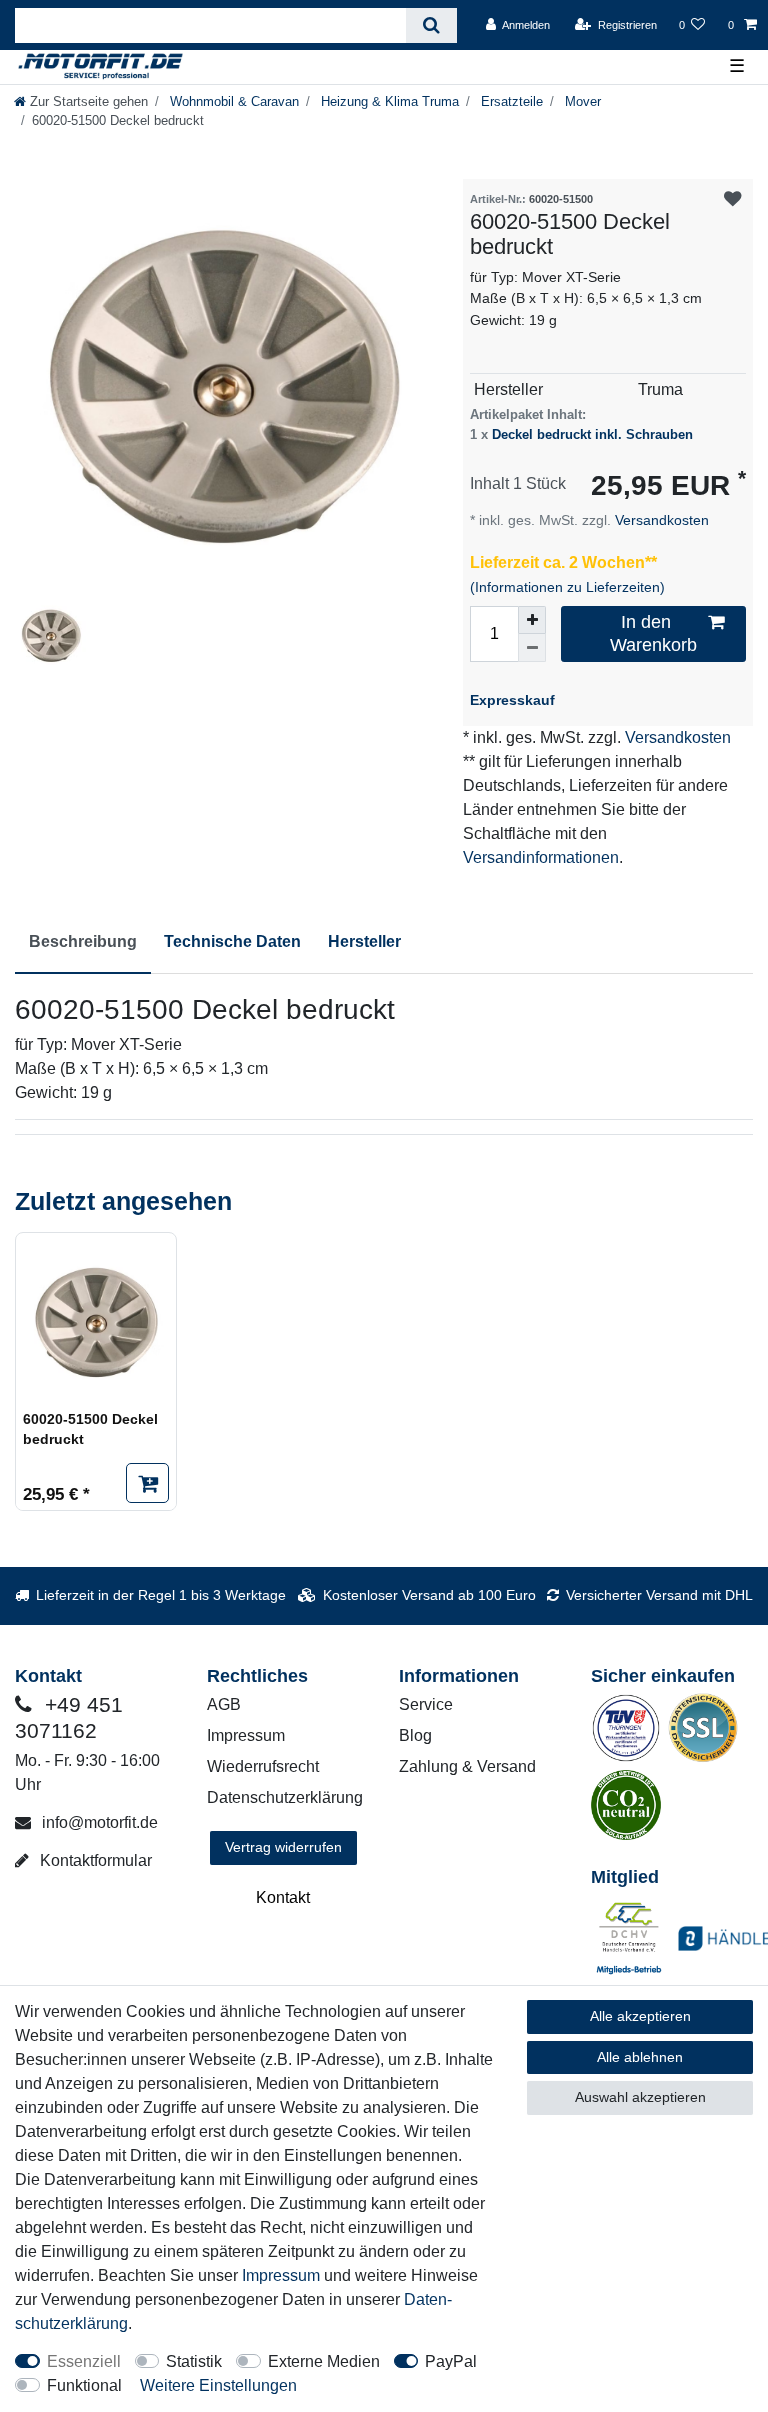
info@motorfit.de (98, 1822)
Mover (581, 101)
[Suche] (431, 25)
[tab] (83, 943)
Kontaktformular (94, 1860)
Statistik (194, 2361)
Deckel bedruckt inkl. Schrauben (592, 434)
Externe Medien (324, 2361)
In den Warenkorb (653, 633)
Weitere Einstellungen (218, 2385)
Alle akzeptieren (640, 2016)
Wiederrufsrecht (263, 1766)
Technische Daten (232, 941)
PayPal (451, 2361)
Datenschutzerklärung (285, 1797)
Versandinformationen (541, 857)
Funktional (84, 2385)
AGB (224, 1704)
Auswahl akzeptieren (640, 2097)
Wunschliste (732, 199)
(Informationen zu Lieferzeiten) (567, 587)
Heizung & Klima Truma (388, 101)
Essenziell (84, 2361)
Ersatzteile (510, 101)
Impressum (246, 1735)
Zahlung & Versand (467, 1766)
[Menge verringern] (532, 648)
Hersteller (364, 941)
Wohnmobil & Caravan (232, 101)
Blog (415, 1735)
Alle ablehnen (640, 2057)
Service (426, 1704)
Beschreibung (83, 941)
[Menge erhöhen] (532, 620)
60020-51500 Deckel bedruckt (90, 1429)
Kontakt (283, 1897)
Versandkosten (660, 520)
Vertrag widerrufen (283, 1847)
